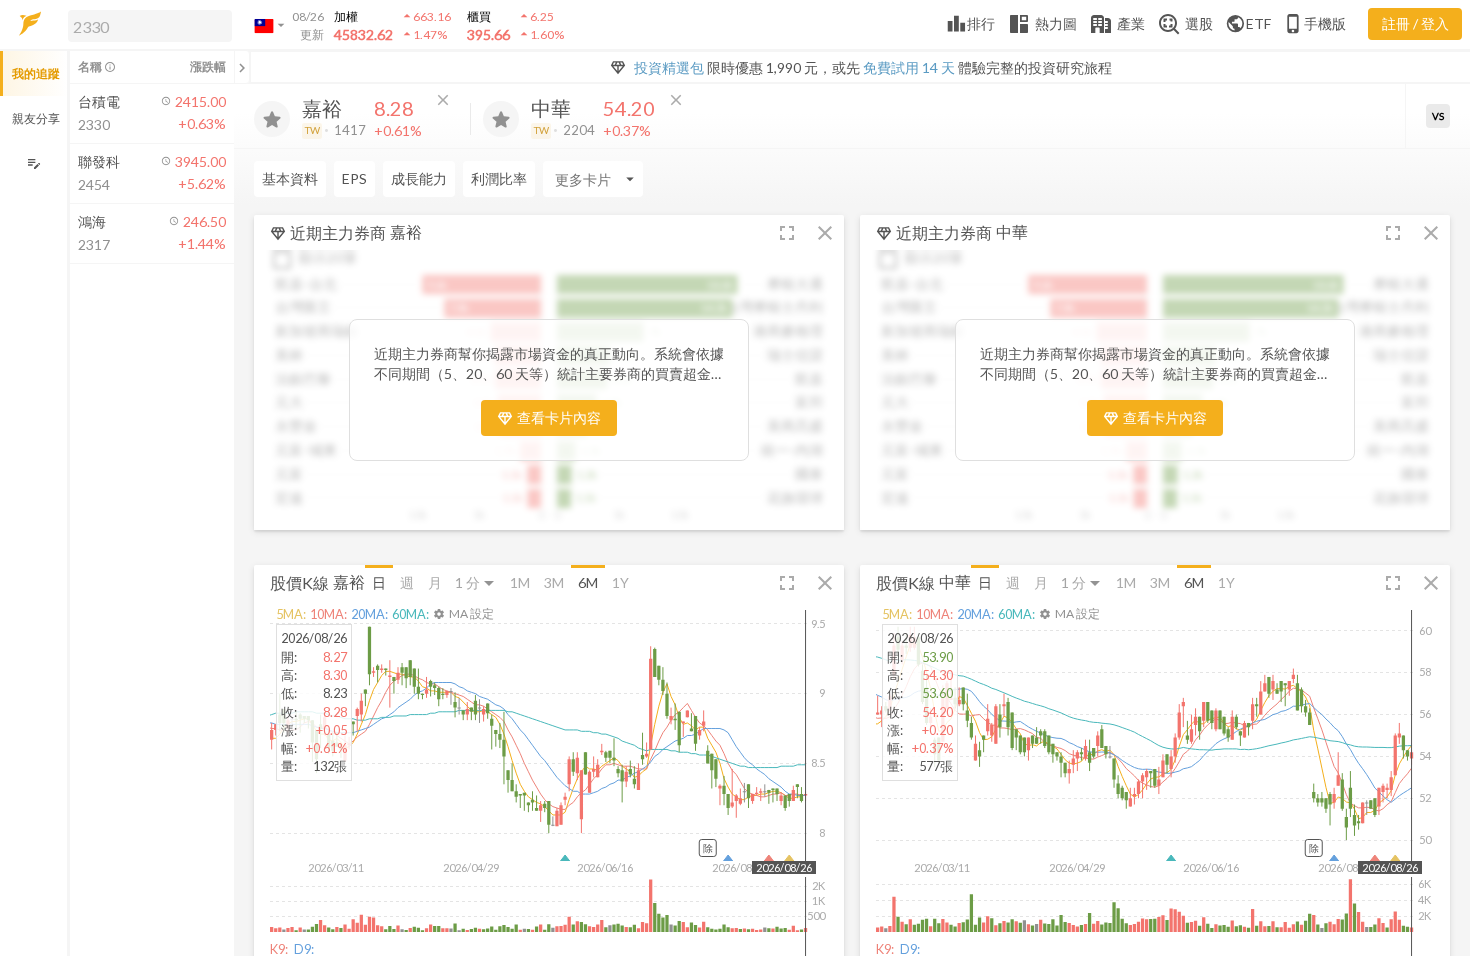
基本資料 (290, 178)
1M (520, 582)
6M (588, 582)
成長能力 (419, 178)
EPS (354, 178)
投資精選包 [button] (669, 67)
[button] (146, 25)
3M (554, 582)
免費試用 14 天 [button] (909, 67)
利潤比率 (499, 178)
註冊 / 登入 (1415, 23)
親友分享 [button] (36, 118)
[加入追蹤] (272, 119)
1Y (620, 582)
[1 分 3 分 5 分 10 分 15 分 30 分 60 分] (476, 582)
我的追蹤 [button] (36, 73)
